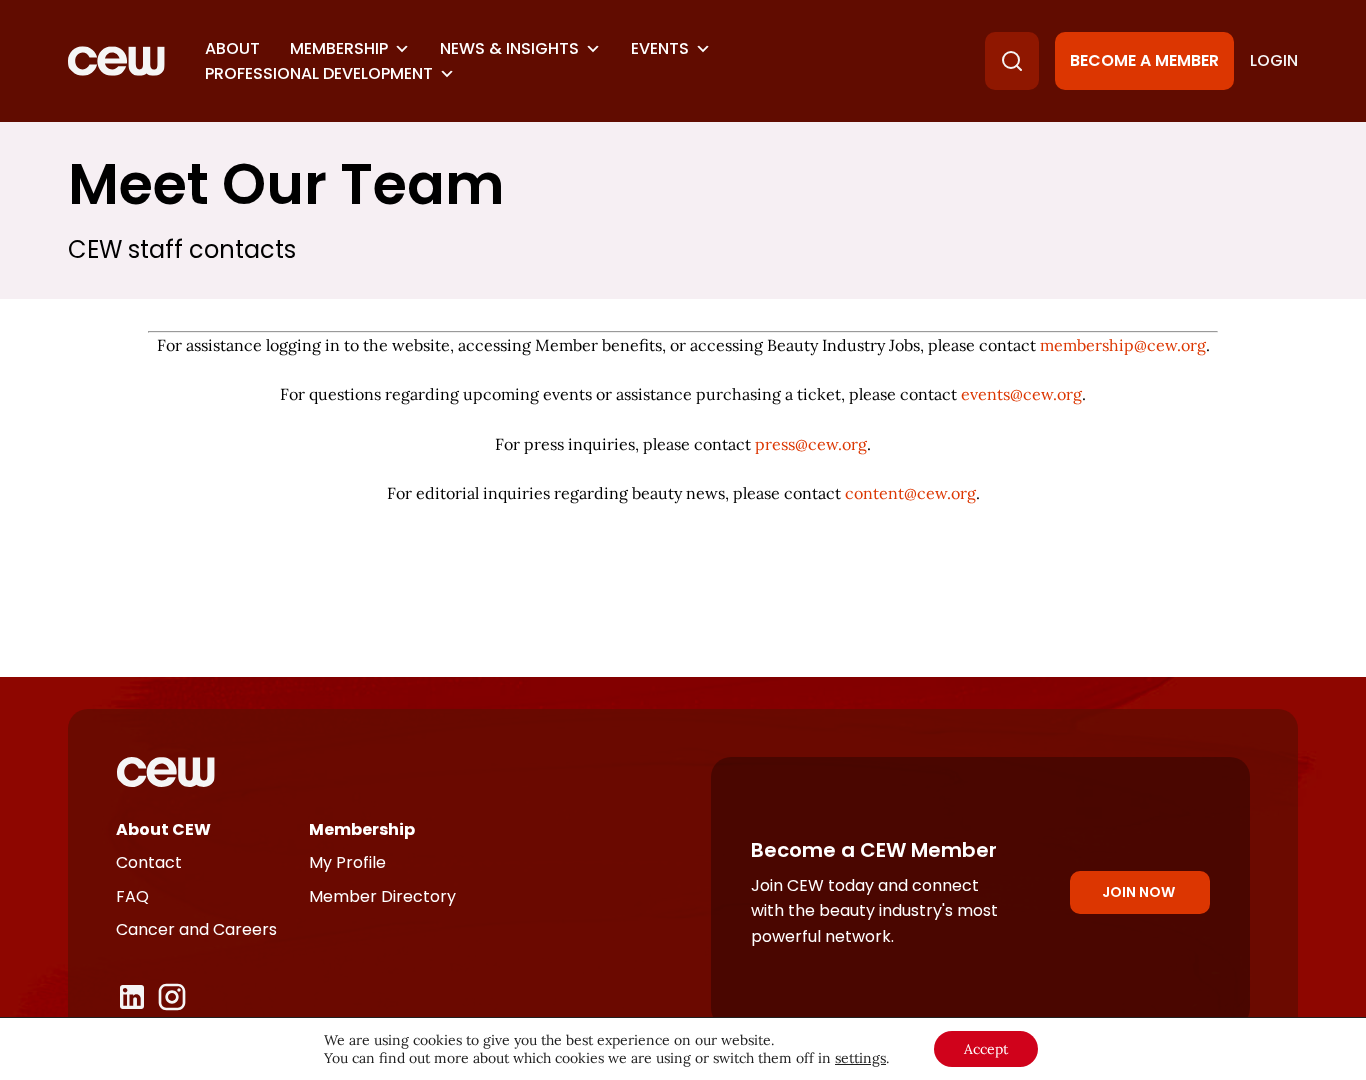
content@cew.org (910, 493)
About (232, 48)
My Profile (347, 862)
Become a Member (1144, 60)
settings (860, 1058)
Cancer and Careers (196, 929)
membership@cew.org (1123, 345)
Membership (339, 48)
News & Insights (509, 48)
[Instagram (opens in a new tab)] (172, 997)
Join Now (1138, 892)
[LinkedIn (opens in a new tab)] (132, 997)
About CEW (163, 829)
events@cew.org (1021, 394)
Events (660, 48)
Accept (986, 1049)
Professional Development (319, 73)
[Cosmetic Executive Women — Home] (116, 61)
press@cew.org (811, 444)
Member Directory (382, 896)
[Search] (1012, 61)
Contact (149, 862)
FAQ (132, 896)
